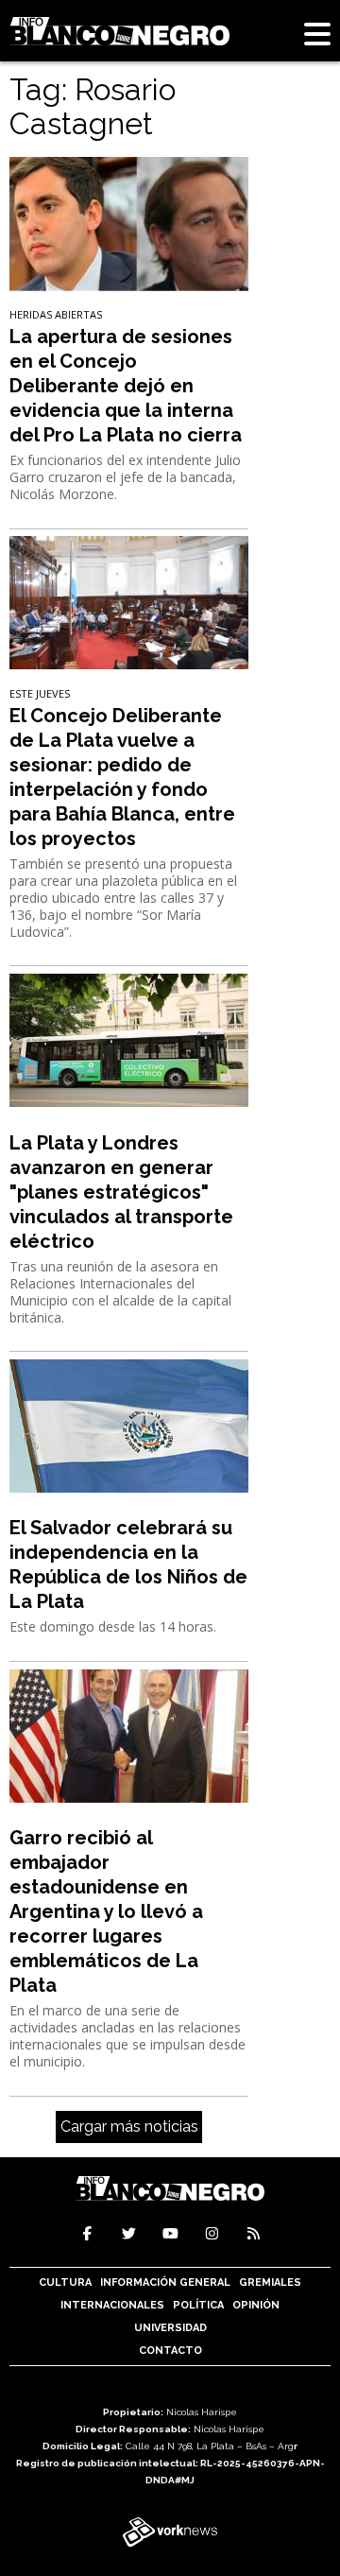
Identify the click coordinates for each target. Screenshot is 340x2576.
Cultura (65, 2282)
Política (198, 2305)
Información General (165, 2282)
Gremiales (270, 2282)
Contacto (170, 2351)
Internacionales (112, 2305)
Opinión (256, 2305)
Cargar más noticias (129, 2126)
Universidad (170, 2328)
